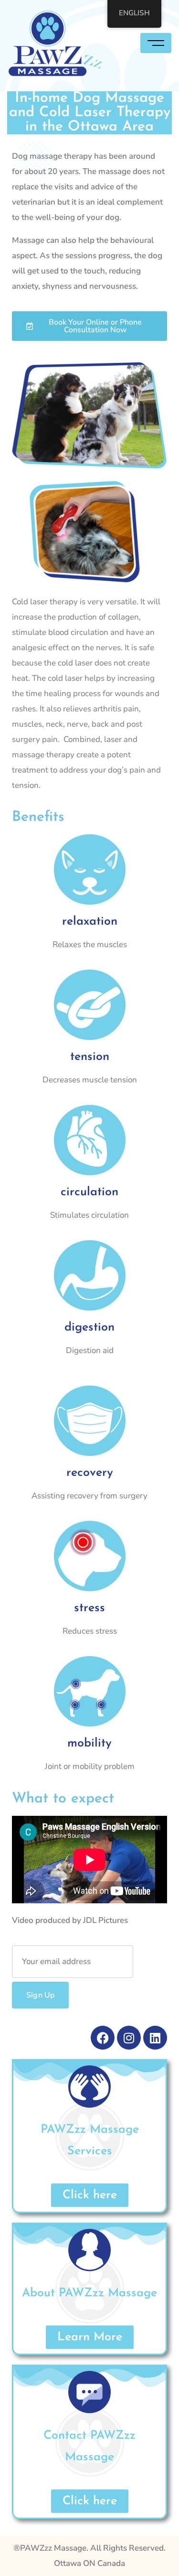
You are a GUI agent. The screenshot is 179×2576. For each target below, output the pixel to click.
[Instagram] (129, 2038)
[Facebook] (103, 2038)
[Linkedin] (155, 2038)
